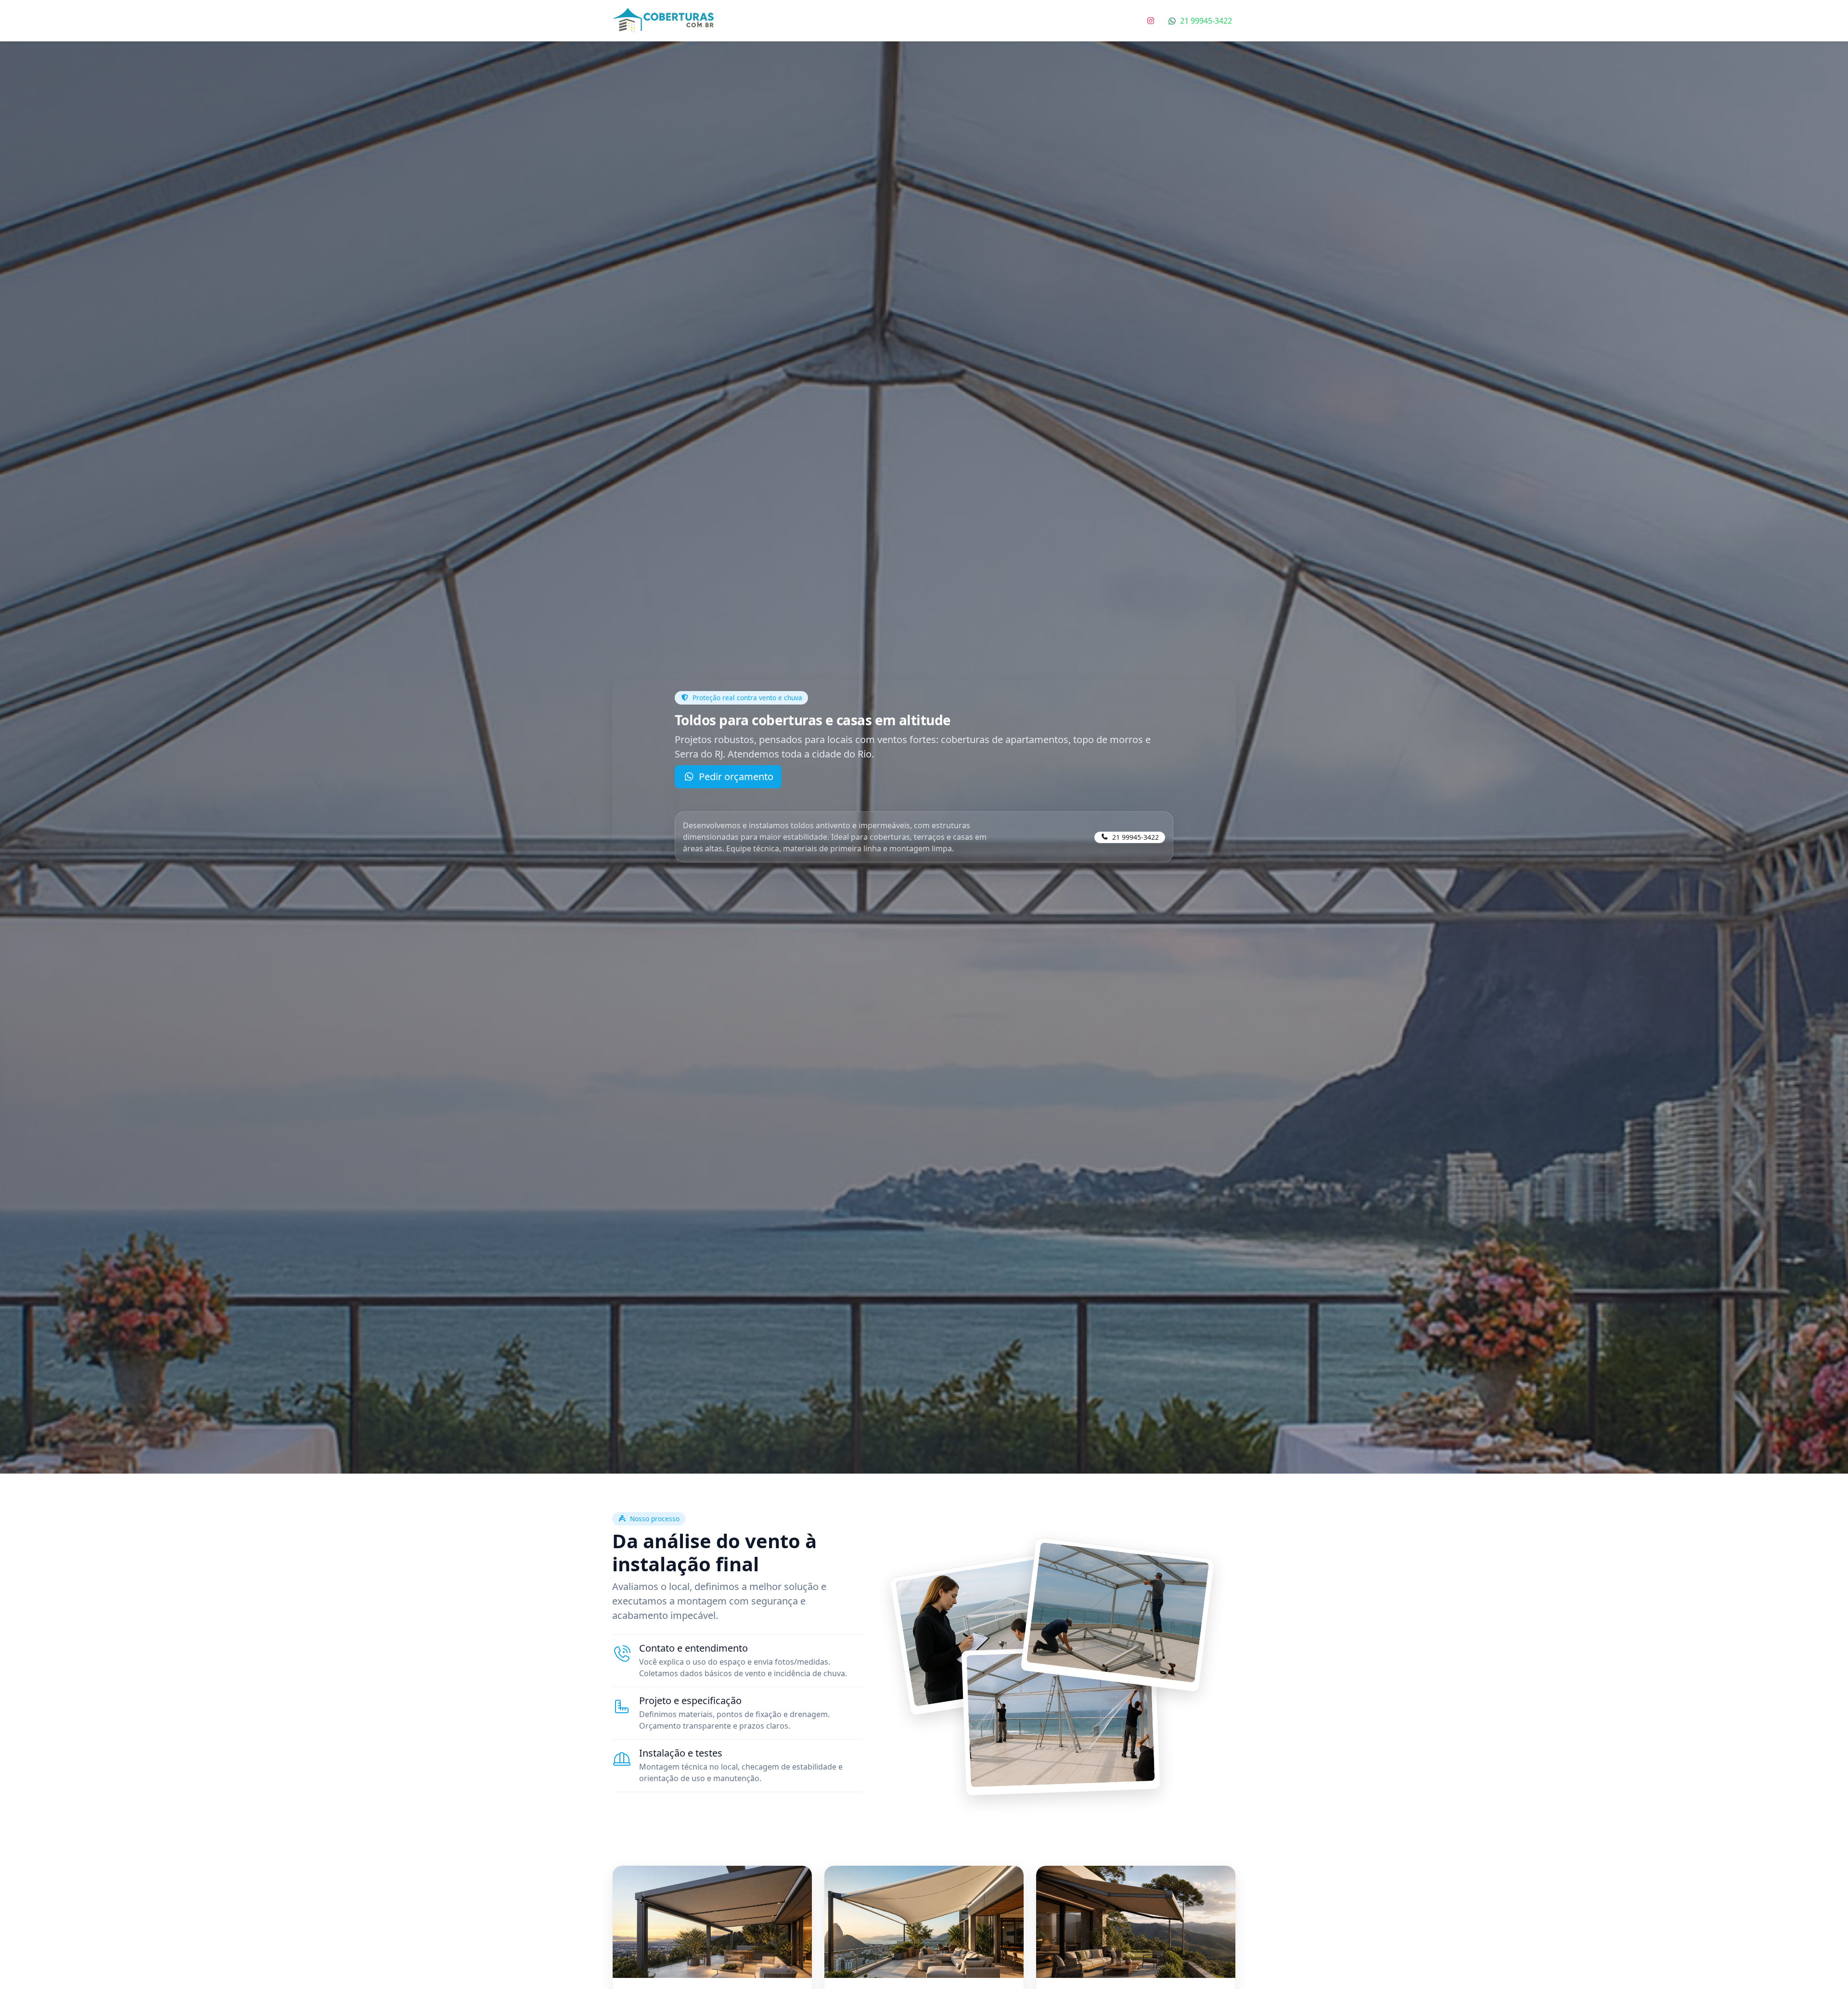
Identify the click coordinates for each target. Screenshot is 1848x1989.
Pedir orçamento (736, 776)
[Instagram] (1151, 21)
